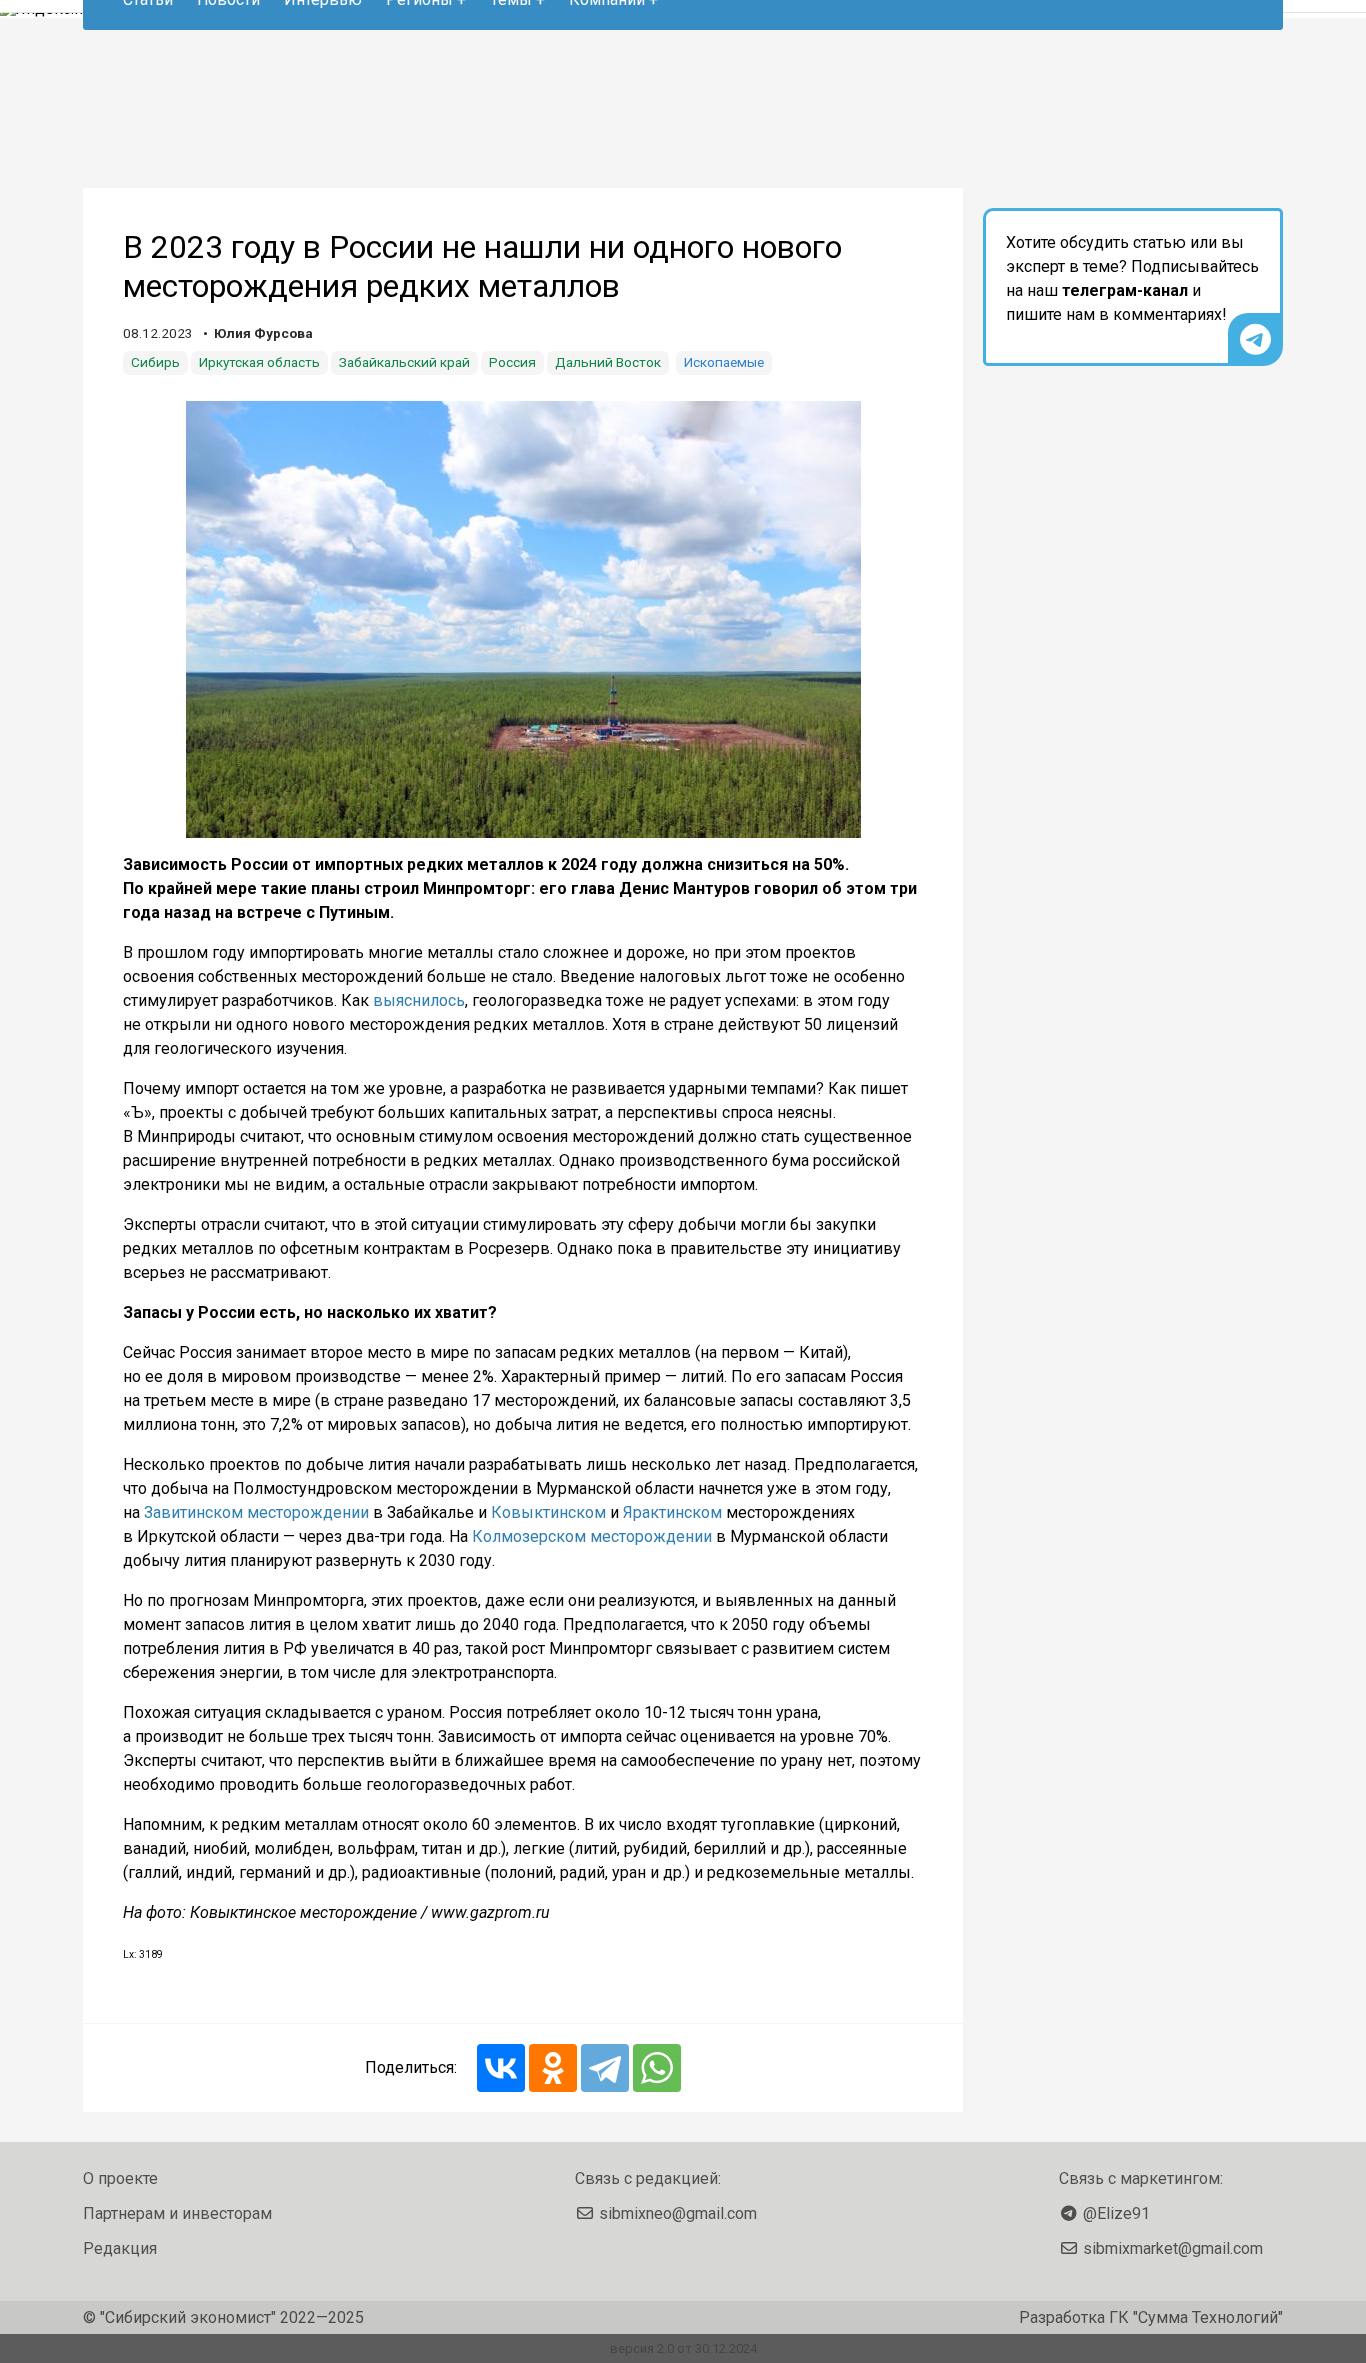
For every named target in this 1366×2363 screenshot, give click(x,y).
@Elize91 (1116, 2213)
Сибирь (155, 362)
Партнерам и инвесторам (177, 2213)
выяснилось (419, 1000)
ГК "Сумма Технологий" (1196, 2317)
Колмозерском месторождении (592, 1536)
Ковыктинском (548, 1512)
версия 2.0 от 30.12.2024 (683, 2348)
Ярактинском (672, 1512)
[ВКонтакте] (501, 2068)
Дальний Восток (608, 362)
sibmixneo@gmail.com (678, 2213)
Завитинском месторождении (256, 1512)
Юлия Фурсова (263, 333)
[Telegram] (605, 2068)
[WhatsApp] (657, 2068)
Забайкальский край (404, 362)
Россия (512, 362)
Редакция (120, 2248)
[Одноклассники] (553, 2068)
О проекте (120, 2178)
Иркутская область (259, 362)
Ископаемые (724, 362)
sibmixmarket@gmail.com (1173, 2248)
